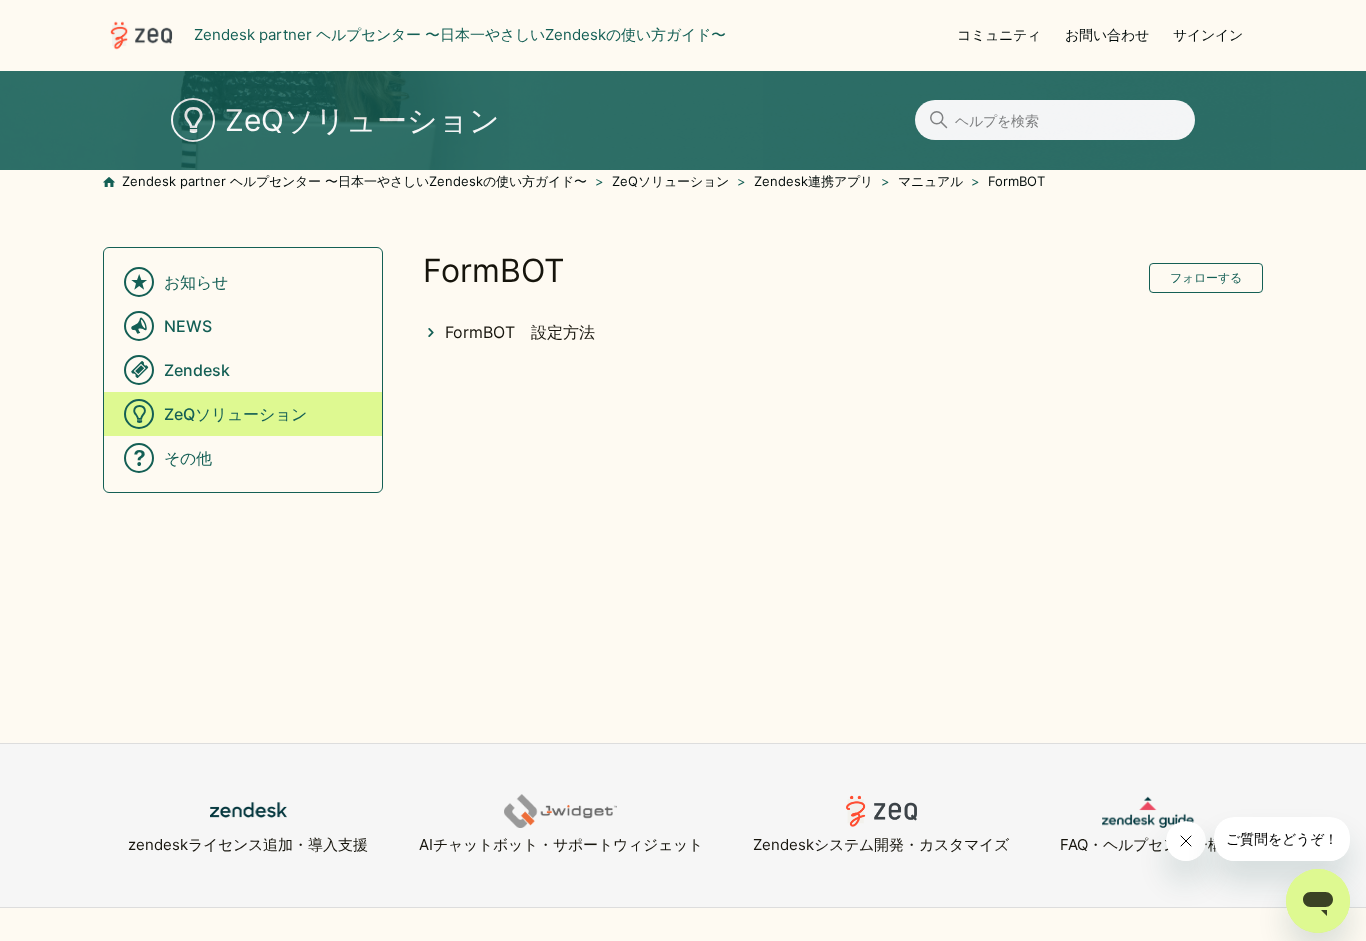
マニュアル (930, 181)
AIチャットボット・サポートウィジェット (561, 844)
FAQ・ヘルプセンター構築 (1149, 844)
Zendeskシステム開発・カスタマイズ (881, 844)
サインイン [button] (1208, 34)
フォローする (1206, 277)
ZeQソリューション (670, 181)
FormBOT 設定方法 (520, 332)
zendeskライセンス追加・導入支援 (248, 844)
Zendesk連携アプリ (813, 181)
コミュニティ (999, 34)
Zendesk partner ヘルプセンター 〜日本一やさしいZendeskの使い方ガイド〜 (354, 181)
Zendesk (197, 370)
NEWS (188, 326)
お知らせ (196, 282)
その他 (188, 458)
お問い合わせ (1107, 34)
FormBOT (1016, 181)
